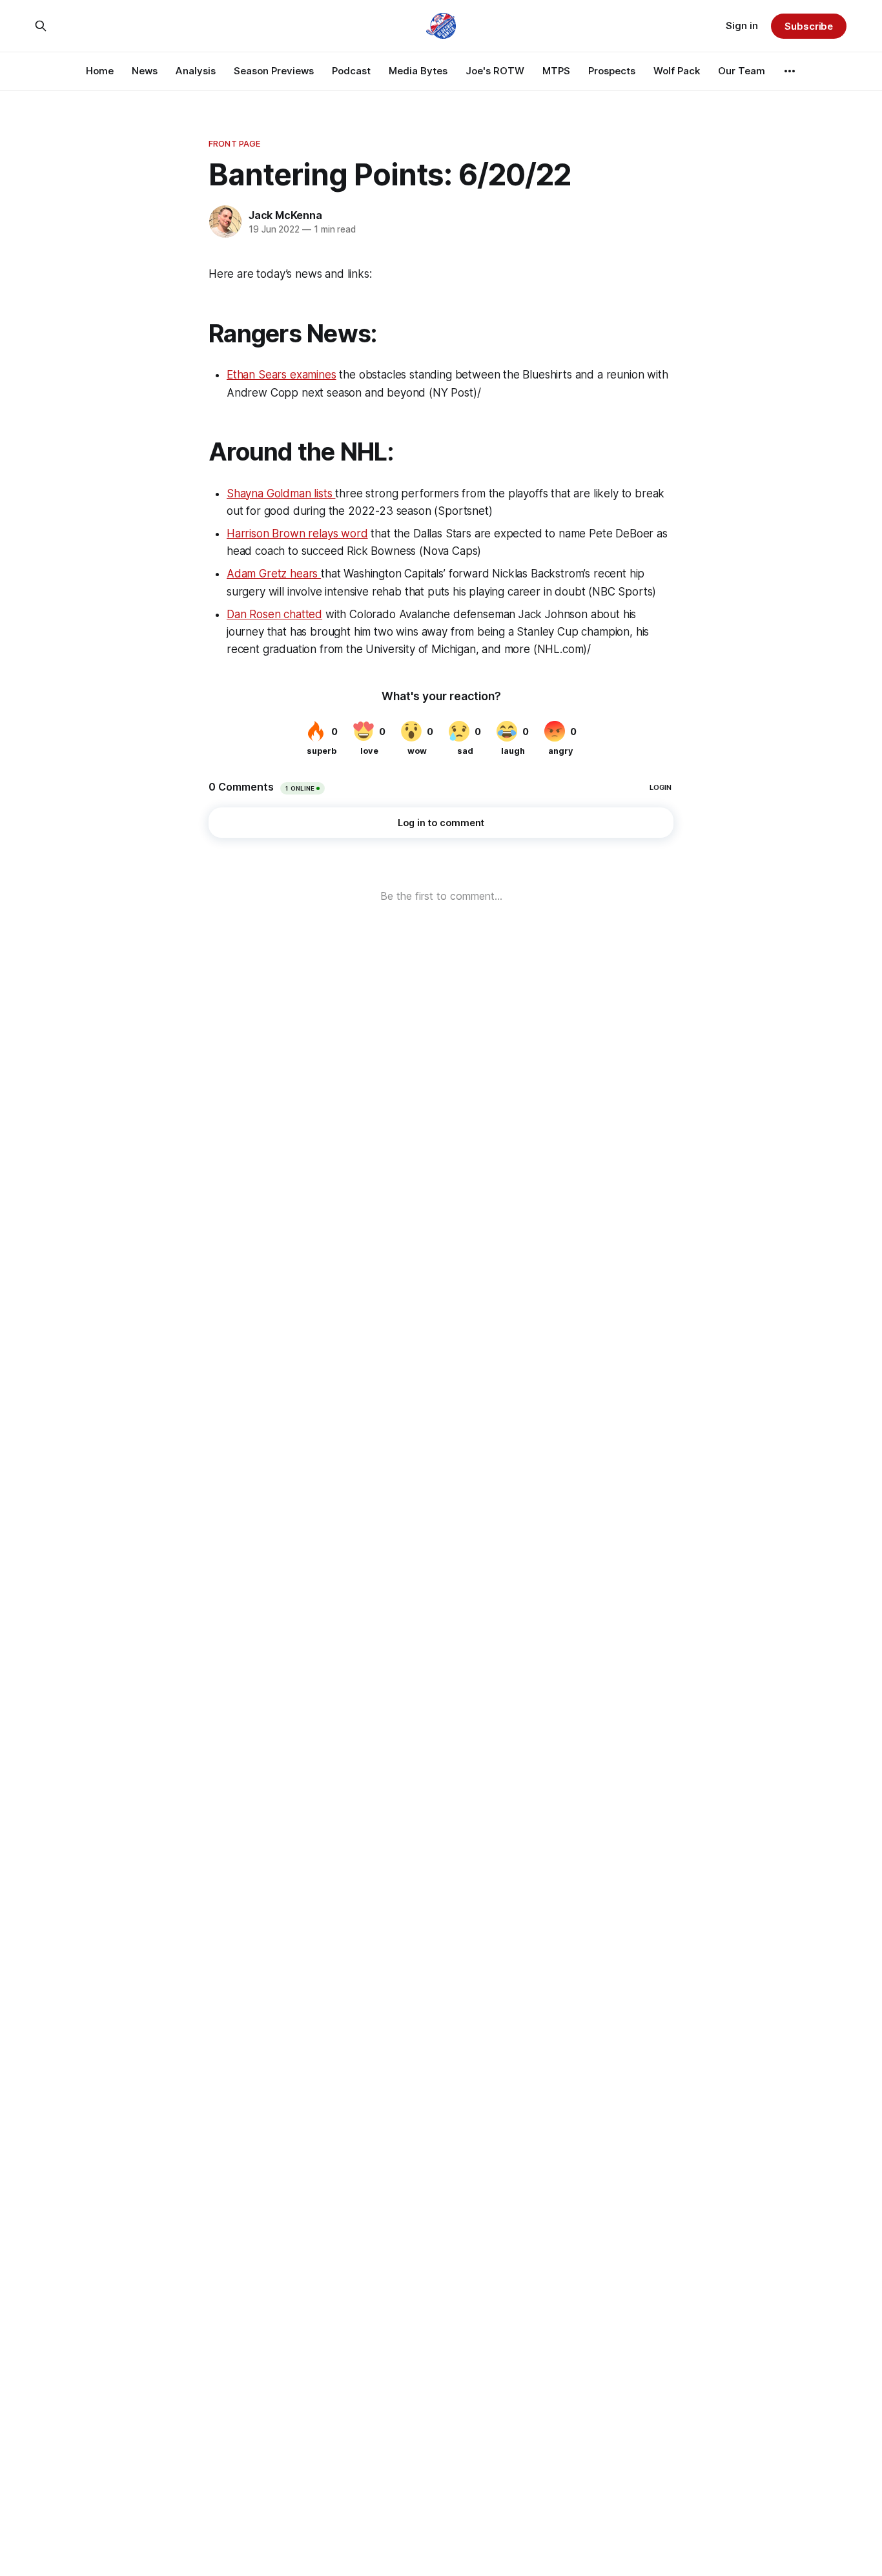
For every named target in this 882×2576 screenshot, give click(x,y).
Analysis (196, 71)
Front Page (234, 143)
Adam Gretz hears (274, 574)
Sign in (742, 26)
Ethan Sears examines (282, 375)
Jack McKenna (285, 215)
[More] (790, 71)
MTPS (556, 71)
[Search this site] (41, 26)
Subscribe (809, 26)
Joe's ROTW (495, 71)
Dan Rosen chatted (274, 614)
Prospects (612, 71)
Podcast (351, 71)
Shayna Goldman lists (281, 493)
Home (100, 71)
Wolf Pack (677, 71)
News (145, 71)
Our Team (742, 71)
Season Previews (274, 71)
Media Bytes (418, 71)
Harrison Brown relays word (297, 534)
